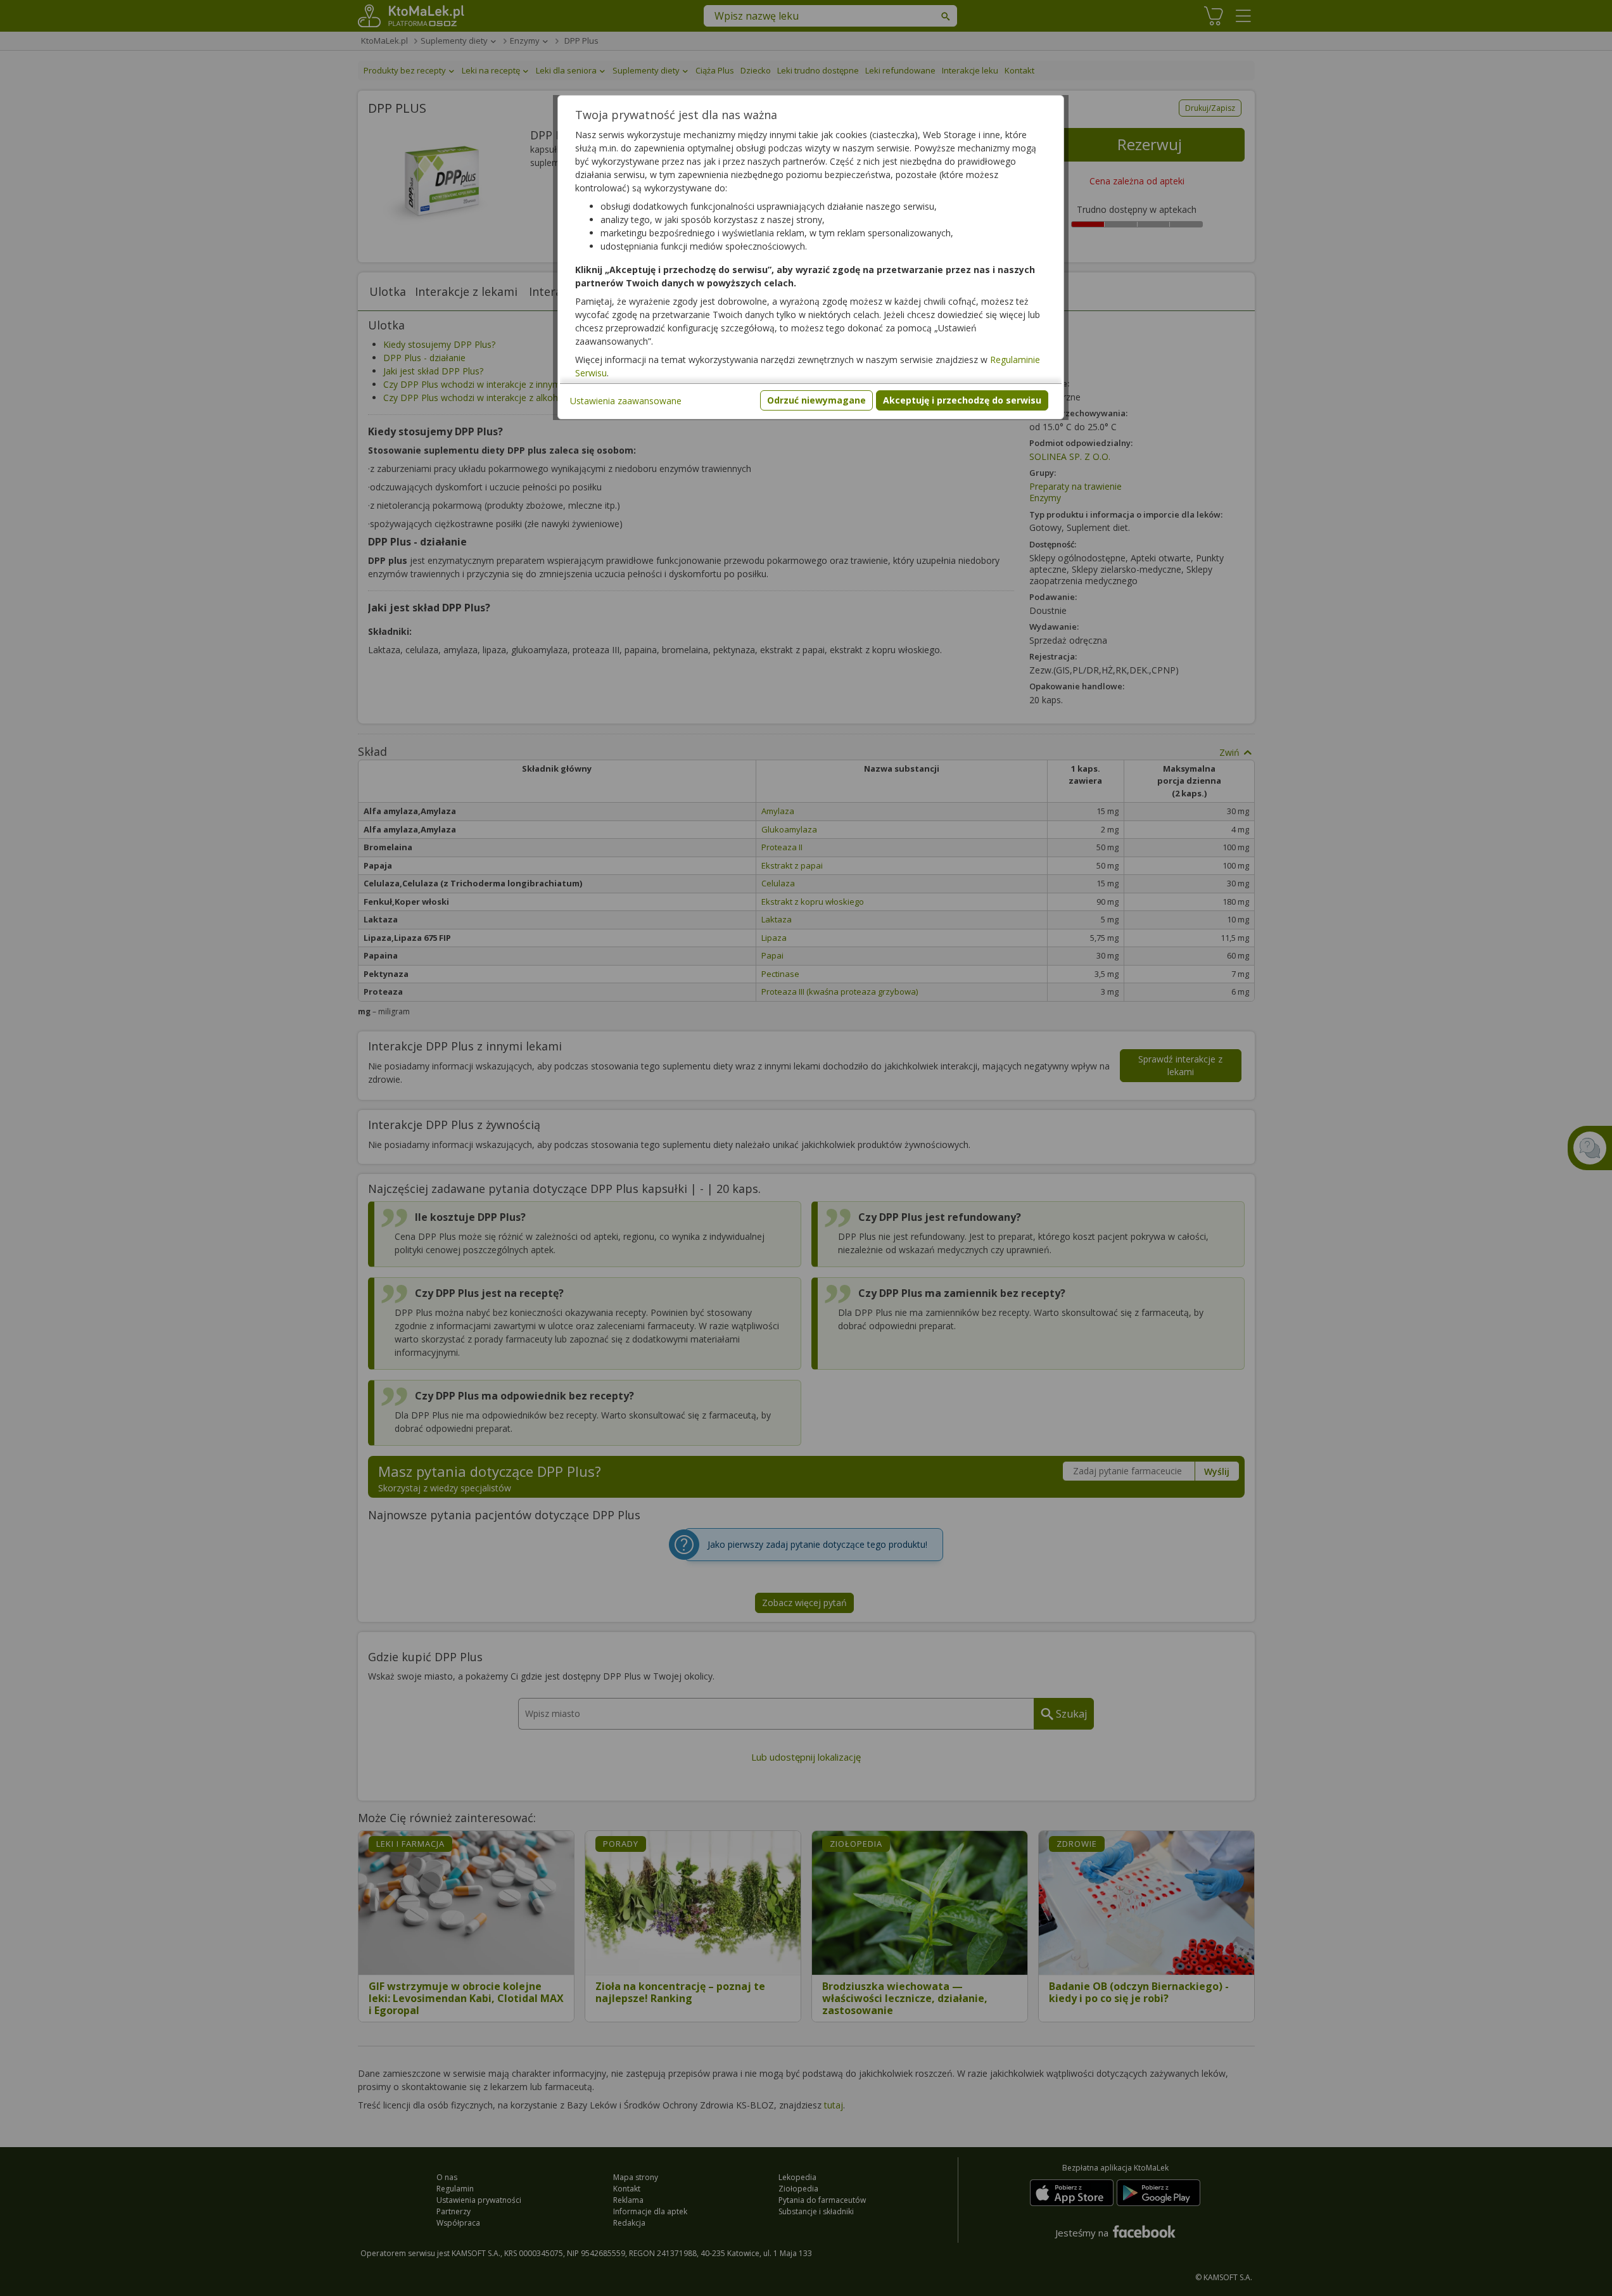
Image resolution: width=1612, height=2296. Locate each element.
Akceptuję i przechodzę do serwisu (962, 400)
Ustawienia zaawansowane (626, 401)
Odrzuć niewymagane (816, 400)
